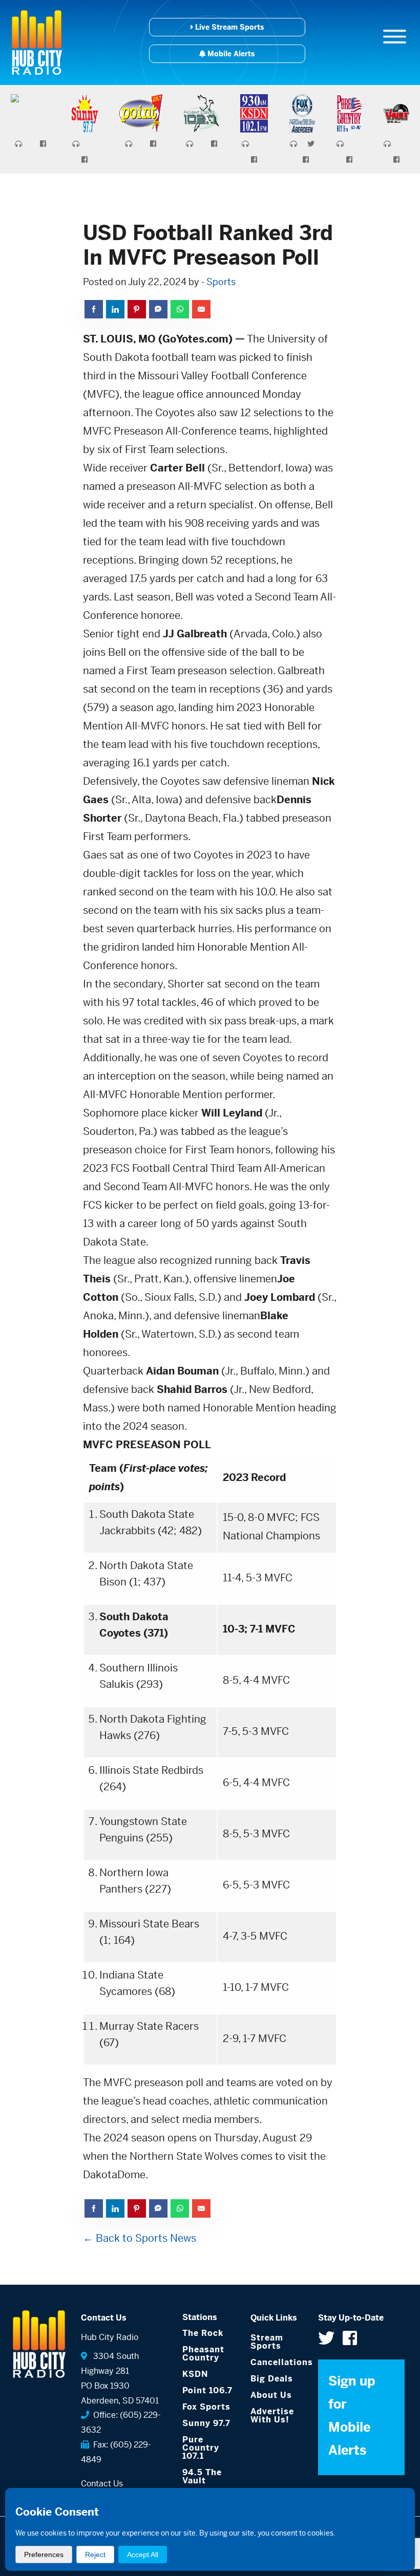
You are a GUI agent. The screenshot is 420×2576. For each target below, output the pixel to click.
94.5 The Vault (202, 2476)
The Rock (203, 2333)
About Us (271, 2395)
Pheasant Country (203, 2354)
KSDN (195, 2374)
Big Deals (272, 2379)
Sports (221, 282)
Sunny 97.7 (206, 2423)
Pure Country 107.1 (201, 2448)
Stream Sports (267, 2342)
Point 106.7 (207, 2390)
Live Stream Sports (228, 27)
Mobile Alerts (230, 54)
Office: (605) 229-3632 (121, 2422)
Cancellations (277, 2362)
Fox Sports (206, 2407)
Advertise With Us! (272, 2416)
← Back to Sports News (140, 2238)
